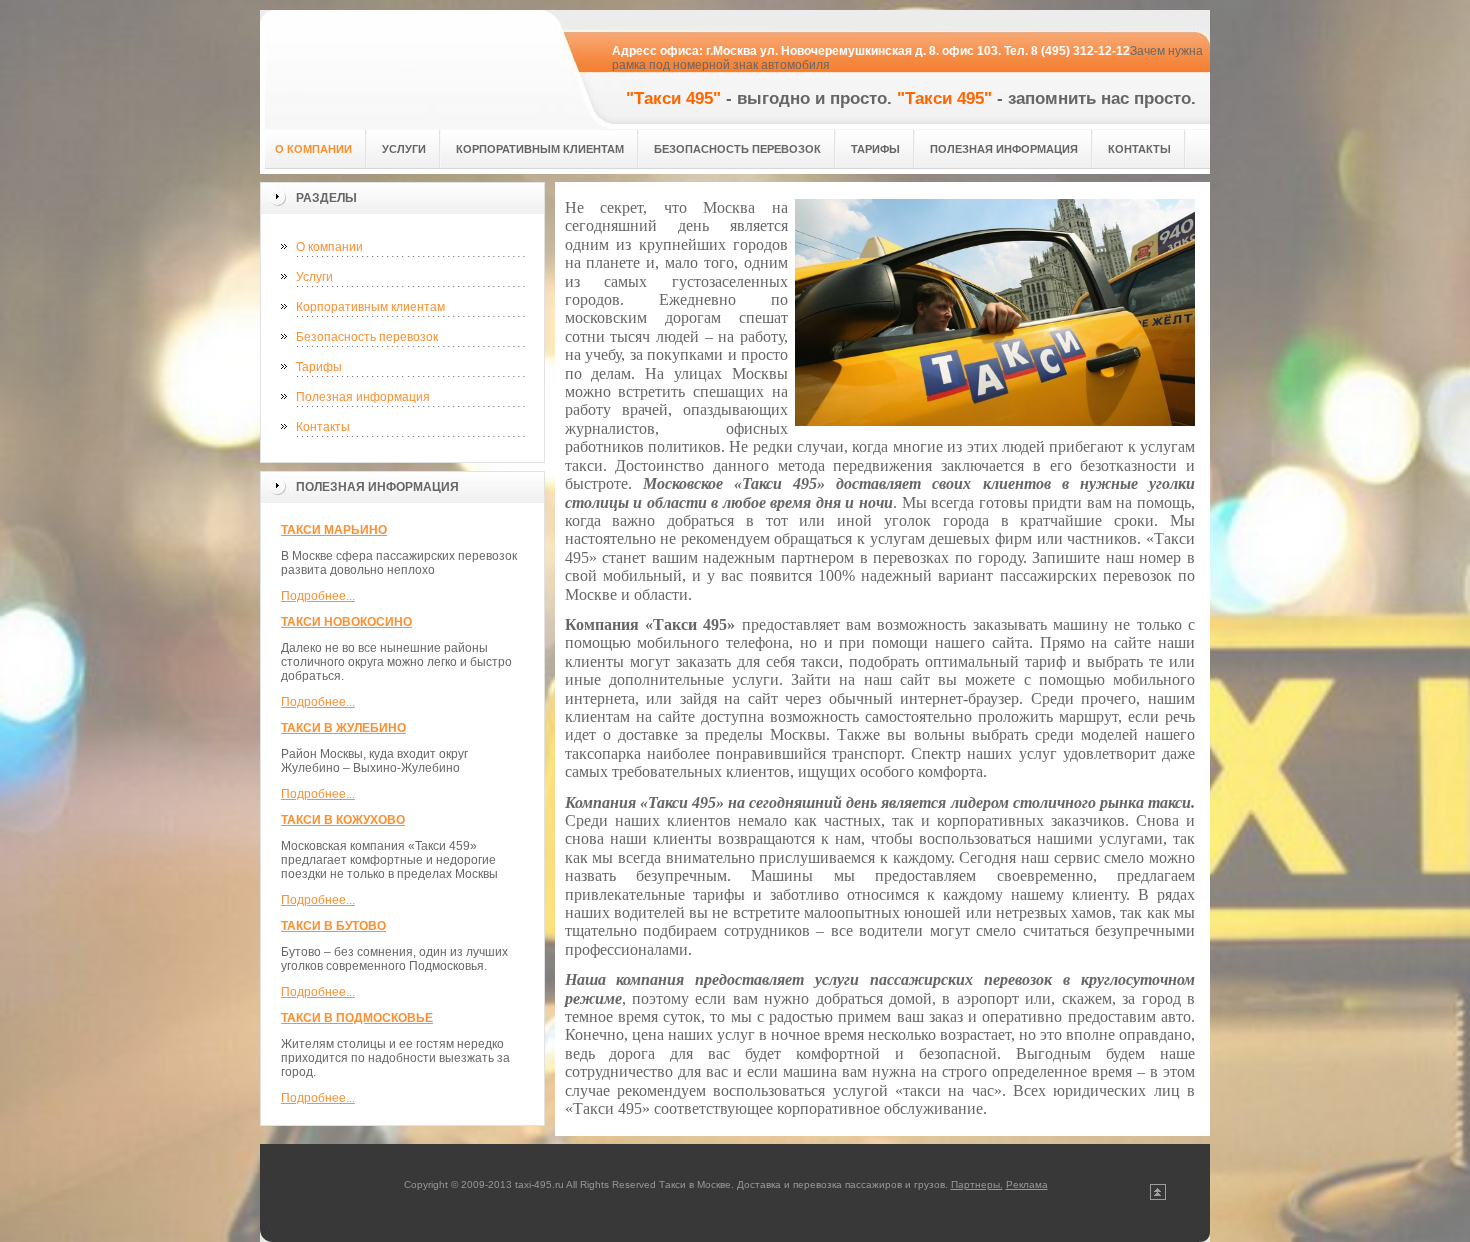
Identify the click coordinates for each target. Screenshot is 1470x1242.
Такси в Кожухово (343, 820)
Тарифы (319, 367)
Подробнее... (318, 596)
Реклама (1027, 1184)
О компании (329, 247)
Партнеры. (977, 1184)
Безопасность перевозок (367, 337)
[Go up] (1158, 1196)
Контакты (323, 427)
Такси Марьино (334, 530)
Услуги (314, 277)
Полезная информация (363, 397)
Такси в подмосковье (357, 1018)
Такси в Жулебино (343, 728)
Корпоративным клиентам (370, 307)
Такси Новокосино (346, 622)
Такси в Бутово (333, 926)
